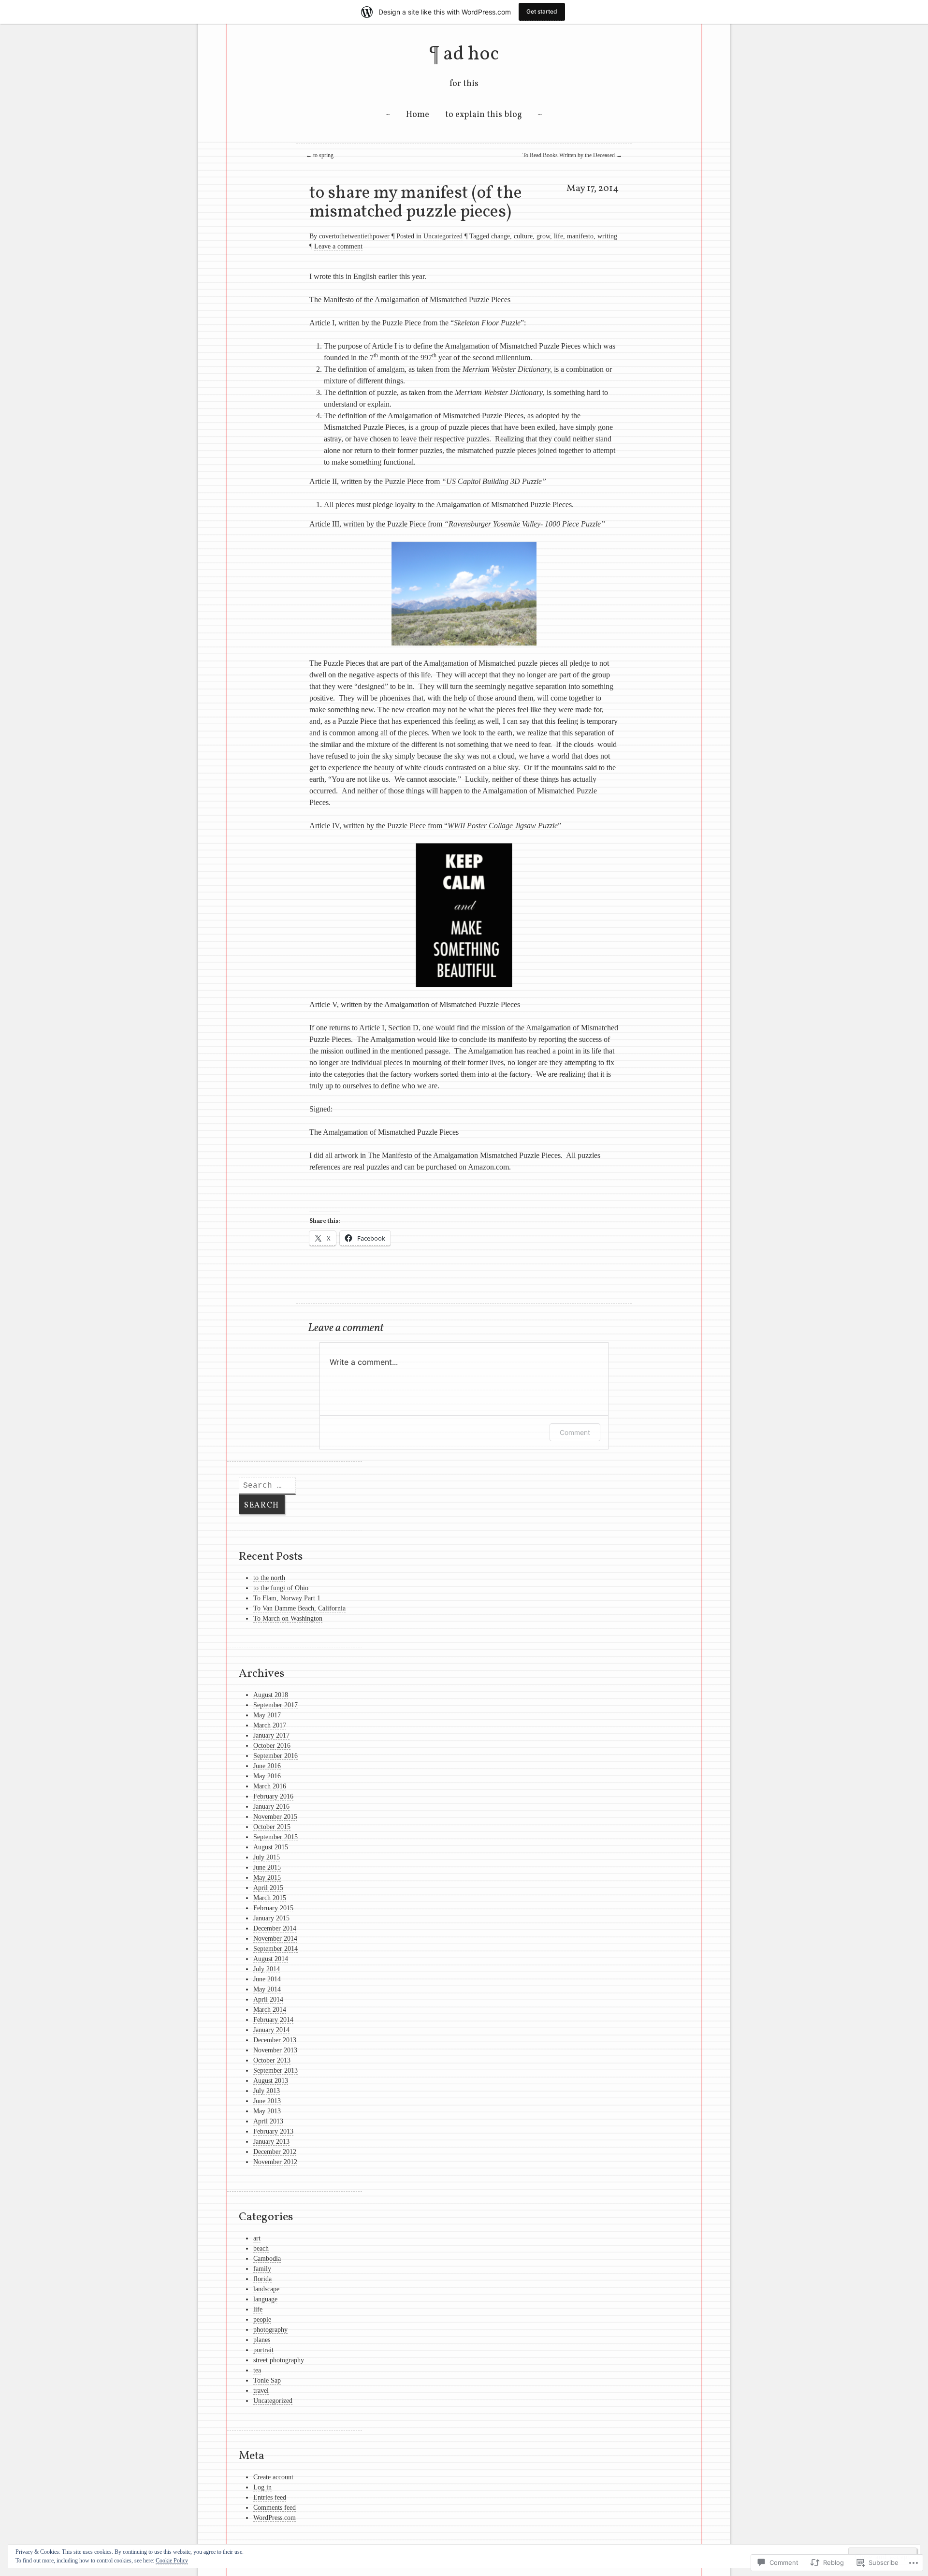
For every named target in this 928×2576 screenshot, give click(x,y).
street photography (279, 2360)
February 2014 (273, 2020)
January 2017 (271, 1735)
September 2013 (275, 2071)
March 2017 (270, 1725)
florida (262, 2279)
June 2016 (267, 1766)
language (265, 2299)
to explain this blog (484, 115)
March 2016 (270, 1786)
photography (270, 2330)
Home (418, 115)
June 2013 (267, 2101)
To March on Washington (288, 1618)
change (500, 236)
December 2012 (275, 2152)
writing (607, 236)
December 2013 (275, 2040)
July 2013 (267, 2091)
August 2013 (271, 2081)
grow (543, 236)
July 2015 (267, 1857)
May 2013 (267, 2111)
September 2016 (275, 1756)
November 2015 (275, 1817)
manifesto (580, 236)
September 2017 (275, 1705)
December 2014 (275, 1928)
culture (523, 236)
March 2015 (270, 1898)
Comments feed (275, 2508)
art (257, 2238)
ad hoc (471, 55)
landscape (266, 2289)
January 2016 (271, 1807)
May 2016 (267, 1776)
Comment (575, 1432)
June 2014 (267, 1979)
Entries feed (270, 2497)
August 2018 (271, 1695)
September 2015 (275, 1837)
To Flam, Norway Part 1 (287, 1598)
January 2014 (271, 2030)
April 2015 (268, 1888)
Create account (273, 2477)
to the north (269, 1578)
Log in (262, 2487)
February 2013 (273, 2131)
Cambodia (267, 2259)
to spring (320, 155)
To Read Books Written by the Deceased (572, 155)
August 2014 (271, 1959)
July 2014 (267, 1969)
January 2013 (271, 2142)
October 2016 (272, 1746)
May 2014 (267, 1989)
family (262, 2269)
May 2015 (267, 1878)
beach (261, 2248)
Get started (542, 11)
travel (261, 2391)
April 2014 (268, 1999)
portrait (263, 2350)
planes (262, 2340)
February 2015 (273, 1908)
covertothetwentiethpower (354, 236)
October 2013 (272, 2060)
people (262, 2320)
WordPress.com (275, 2518)
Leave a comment (338, 246)
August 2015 (271, 1847)
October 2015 (272, 1827)
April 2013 (268, 2121)
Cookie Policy (172, 2561)
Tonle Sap (267, 2380)
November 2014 (275, 1939)
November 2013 (275, 2050)
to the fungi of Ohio (281, 1588)
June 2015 (267, 1867)
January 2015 (271, 1918)
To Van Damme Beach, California (299, 1608)
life (558, 236)
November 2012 (275, 2162)
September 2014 (275, 1949)
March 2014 (270, 2010)
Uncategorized (443, 236)
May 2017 (267, 1715)
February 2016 (273, 1796)
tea (257, 2370)
